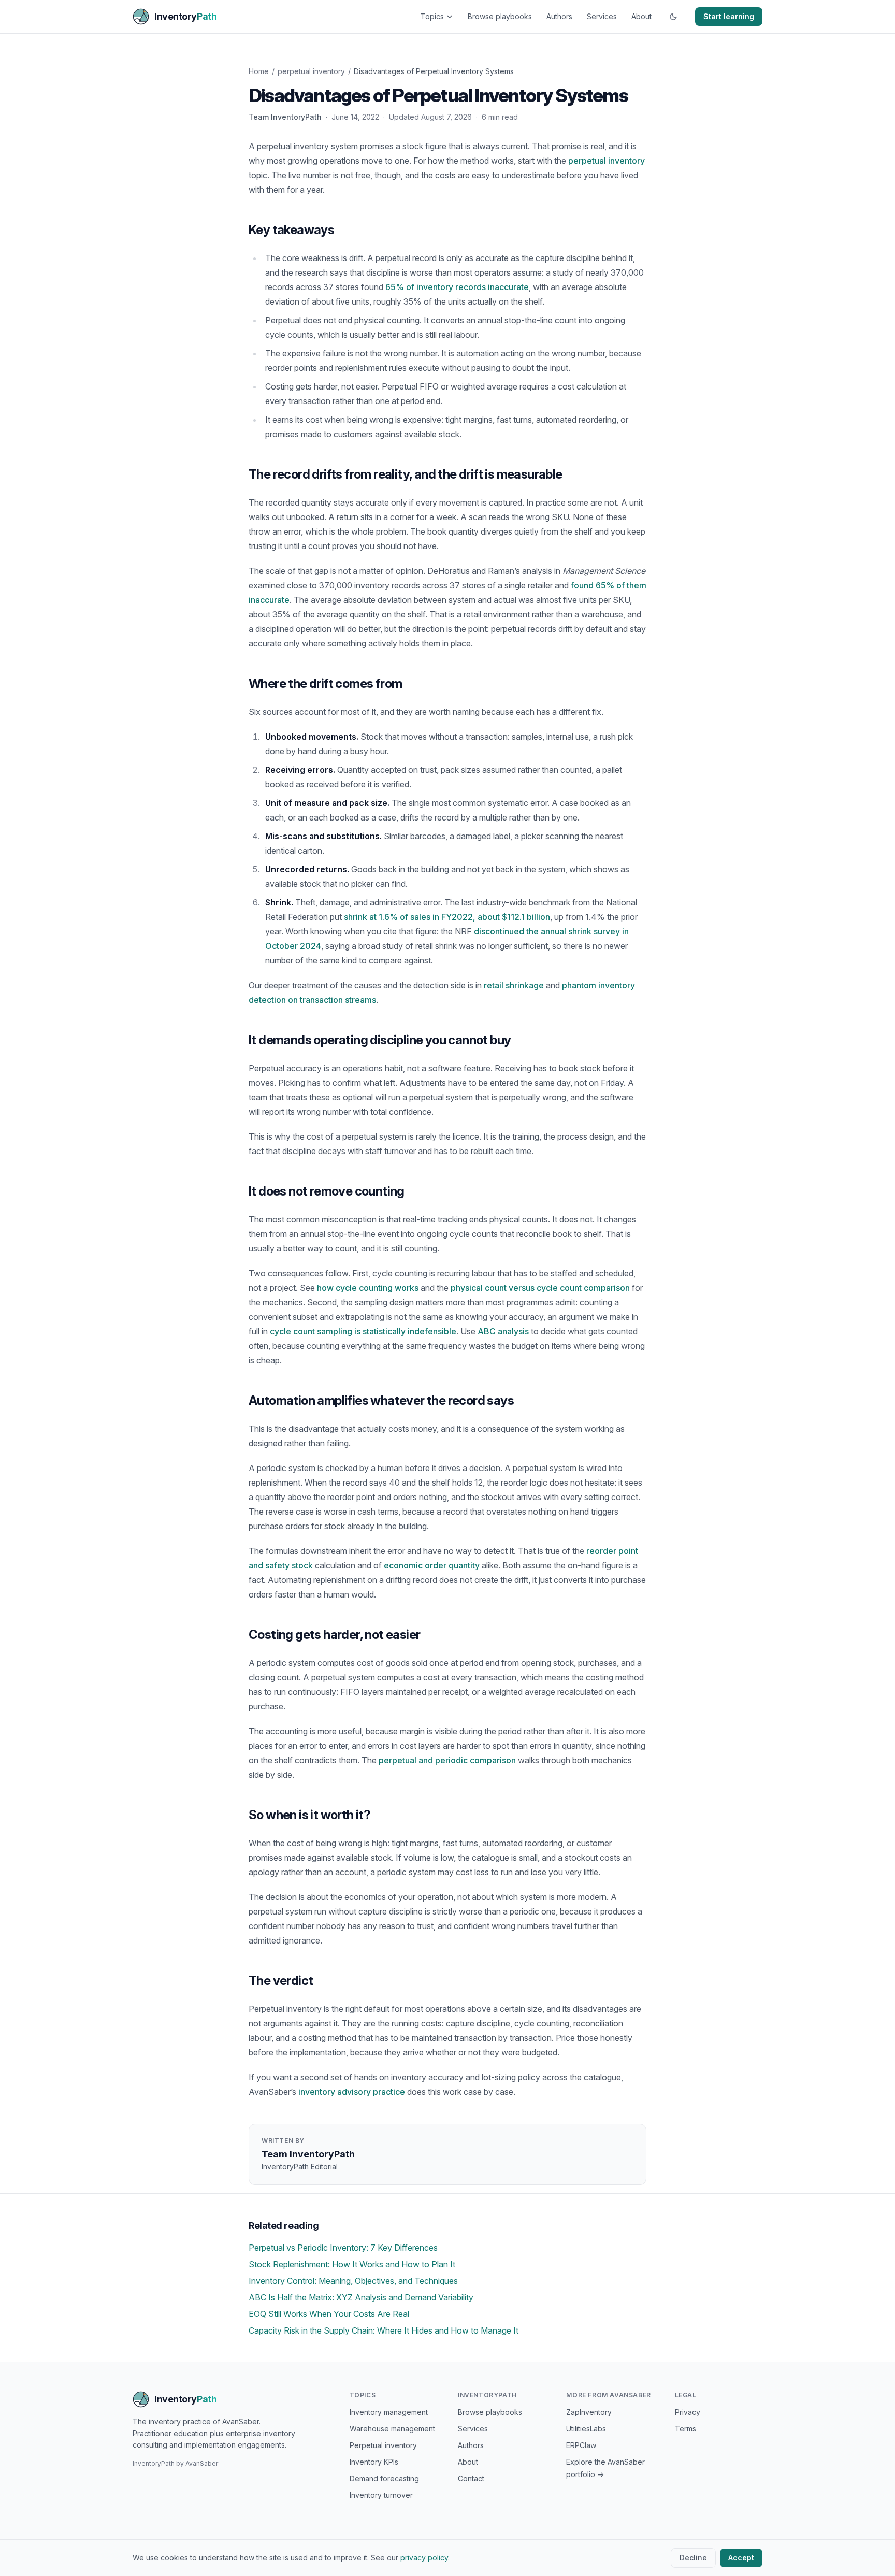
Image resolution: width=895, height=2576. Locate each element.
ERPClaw (581, 2445)
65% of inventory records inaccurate (457, 287)
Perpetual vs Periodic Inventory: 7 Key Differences (343, 2248)
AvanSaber (202, 2463)
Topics (432, 16)
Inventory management (389, 2412)
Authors (559, 16)
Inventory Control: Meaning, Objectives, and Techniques (353, 2281)
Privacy (688, 2412)
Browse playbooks (500, 16)
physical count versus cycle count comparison (540, 1288)
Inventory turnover (381, 2495)
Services (602, 16)
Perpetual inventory (383, 2445)
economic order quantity (432, 1565)
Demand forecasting (384, 2478)
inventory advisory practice (352, 2092)
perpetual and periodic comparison (447, 1760)
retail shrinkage (514, 985)
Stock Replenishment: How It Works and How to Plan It (352, 2264)
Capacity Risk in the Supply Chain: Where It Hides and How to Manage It (384, 2330)
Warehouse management (392, 2429)
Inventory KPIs (374, 2462)
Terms (685, 2429)
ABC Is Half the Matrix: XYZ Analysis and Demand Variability (361, 2297)
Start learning (729, 16)
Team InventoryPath (285, 117)
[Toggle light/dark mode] (673, 17)
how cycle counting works (368, 1288)
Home (259, 71)
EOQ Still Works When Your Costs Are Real (329, 2314)
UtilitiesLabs (586, 2429)
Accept (741, 2558)
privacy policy (424, 2558)
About (641, 16)
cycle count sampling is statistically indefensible (363, 1331)
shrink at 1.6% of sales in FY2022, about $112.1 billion (447, 917)
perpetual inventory (311, 71)
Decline (693, 2558)
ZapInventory (589, 2412)
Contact (471, 2478)
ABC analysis (503, 1331)
